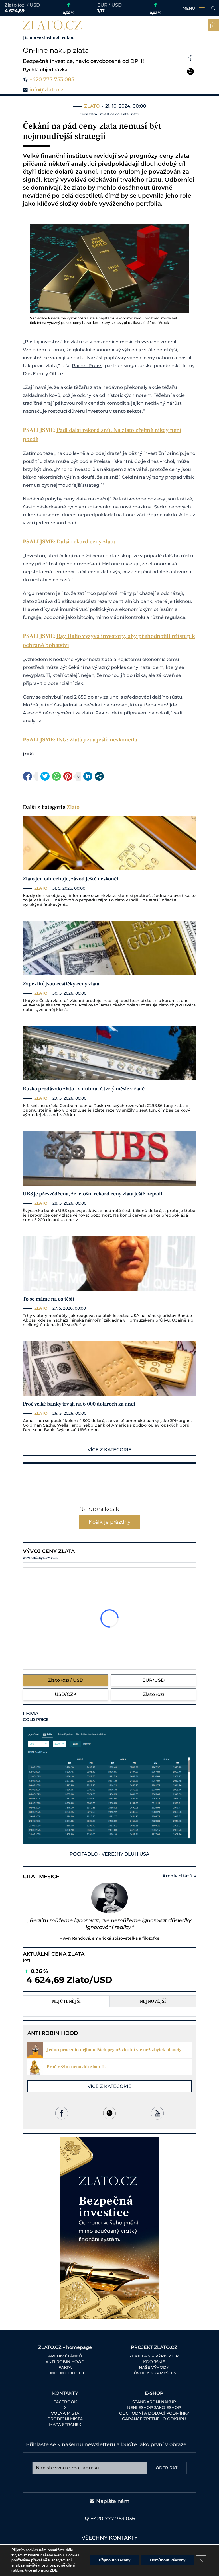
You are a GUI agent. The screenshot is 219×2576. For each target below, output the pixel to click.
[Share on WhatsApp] (56, 776)
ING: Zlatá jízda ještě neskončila (97, 740)
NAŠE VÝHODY (154, 2367)
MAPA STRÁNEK (65, 2425)
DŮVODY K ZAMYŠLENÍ (154, 2373)
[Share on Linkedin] (88, 776)
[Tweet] (45, 776)
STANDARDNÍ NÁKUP (154, 2402)
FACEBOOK (65, 2402)
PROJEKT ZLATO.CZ (154, 2347)
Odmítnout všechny (168, 2560)
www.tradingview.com (40, 1558)
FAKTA (65, 2367)
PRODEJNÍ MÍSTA (65, 2419)
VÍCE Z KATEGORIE (109, 1450)
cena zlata (88, 114)
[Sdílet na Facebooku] (27, 776)
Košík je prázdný (110, 1522)
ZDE (54, 2571)
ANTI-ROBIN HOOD (65, 2362)
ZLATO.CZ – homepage (65, 2347)
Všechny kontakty (110, 2538)
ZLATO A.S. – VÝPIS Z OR (154, 2356)
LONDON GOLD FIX (65, 2373)
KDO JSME (154, 2362)
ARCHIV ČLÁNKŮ (65, 2356)
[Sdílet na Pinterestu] (68, 776)
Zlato (73, 807)
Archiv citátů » (179, 1876)
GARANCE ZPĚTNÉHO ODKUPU (154, 2419)
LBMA (36, 1716)
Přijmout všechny (114, 2560)
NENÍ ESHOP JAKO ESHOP (154, 2407)
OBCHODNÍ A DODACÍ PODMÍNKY (154, 2413)
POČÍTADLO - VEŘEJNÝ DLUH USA (109, 1854)
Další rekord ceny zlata (86, 542)
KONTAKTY (65, 2393)
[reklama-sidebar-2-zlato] (109, 2228)
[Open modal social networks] (99, 776)
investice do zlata (114, 114)
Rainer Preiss (87, 366)
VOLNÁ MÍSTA (65, 2413)
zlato (135, 114)
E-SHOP (154, 2393)
